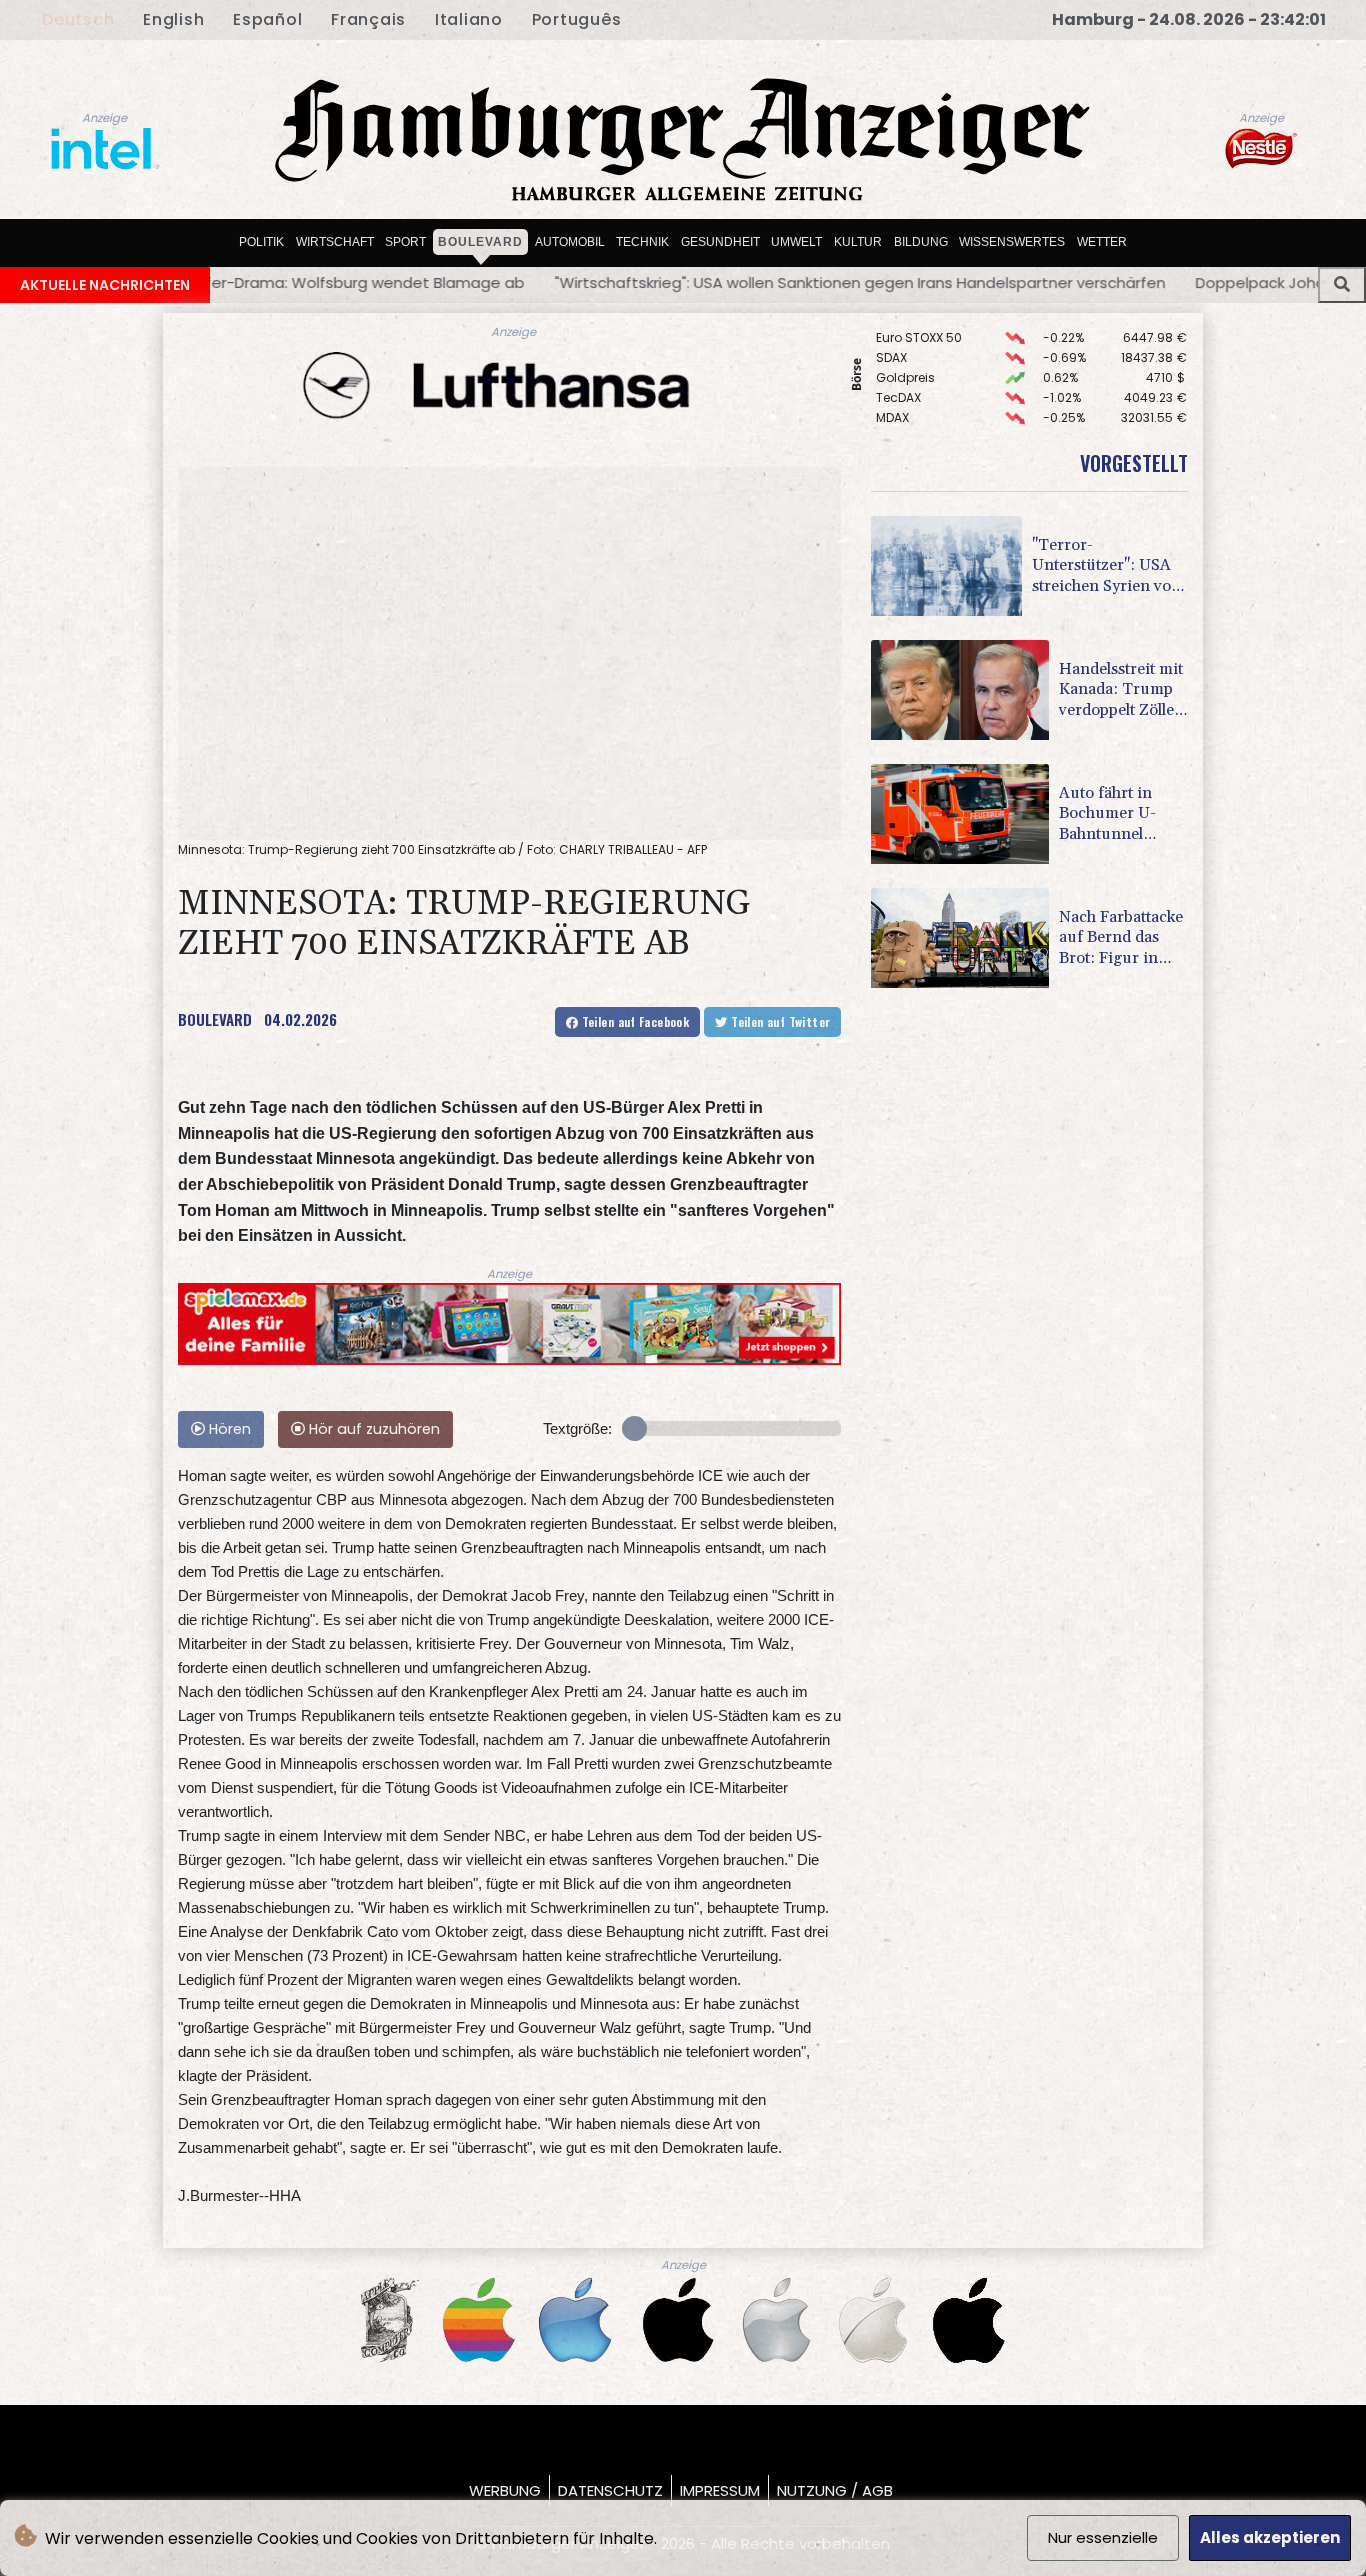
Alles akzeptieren (1270, 2537)
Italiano (469, 19)
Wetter (1102, 241)
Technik (642, 241)
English (173, 19)
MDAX (892, 374)
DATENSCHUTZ (610, 2490)
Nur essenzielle (1103, 2537)
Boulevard (480, 241)
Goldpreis (905, 334)
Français (368, 19)
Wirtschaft (335, 241)
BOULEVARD (215, 1019)
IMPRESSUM (720, 2490)
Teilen (633, 1021)
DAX (887, 414)
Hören (228, 1429)
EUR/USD (902, 394)
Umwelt (796, 241)
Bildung (921, 241)
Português (577, 19)
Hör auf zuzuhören (372, 1429)
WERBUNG (505, 2490)
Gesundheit (720, 241)
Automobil (570, 241)
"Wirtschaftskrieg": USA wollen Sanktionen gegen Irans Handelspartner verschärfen (551, 282)
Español (267, 19)
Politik (261, 241)
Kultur (858, 241)
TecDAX (898, 354)
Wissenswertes (1012, 241)
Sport (405, 241)
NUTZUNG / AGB (835, 2490)
